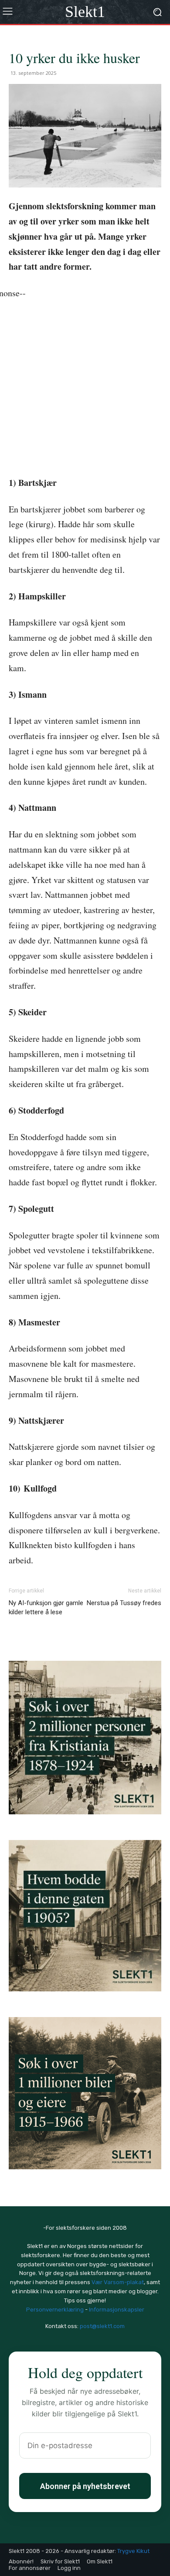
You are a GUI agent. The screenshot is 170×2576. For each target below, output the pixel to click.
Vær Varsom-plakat (118, 2282)
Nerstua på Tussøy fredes (124, 1603)
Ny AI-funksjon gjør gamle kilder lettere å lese (46, 1607)
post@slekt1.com (102, 2326)
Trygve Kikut (133, 2551)
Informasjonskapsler (117, 2310)
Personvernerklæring (55, 2310)
